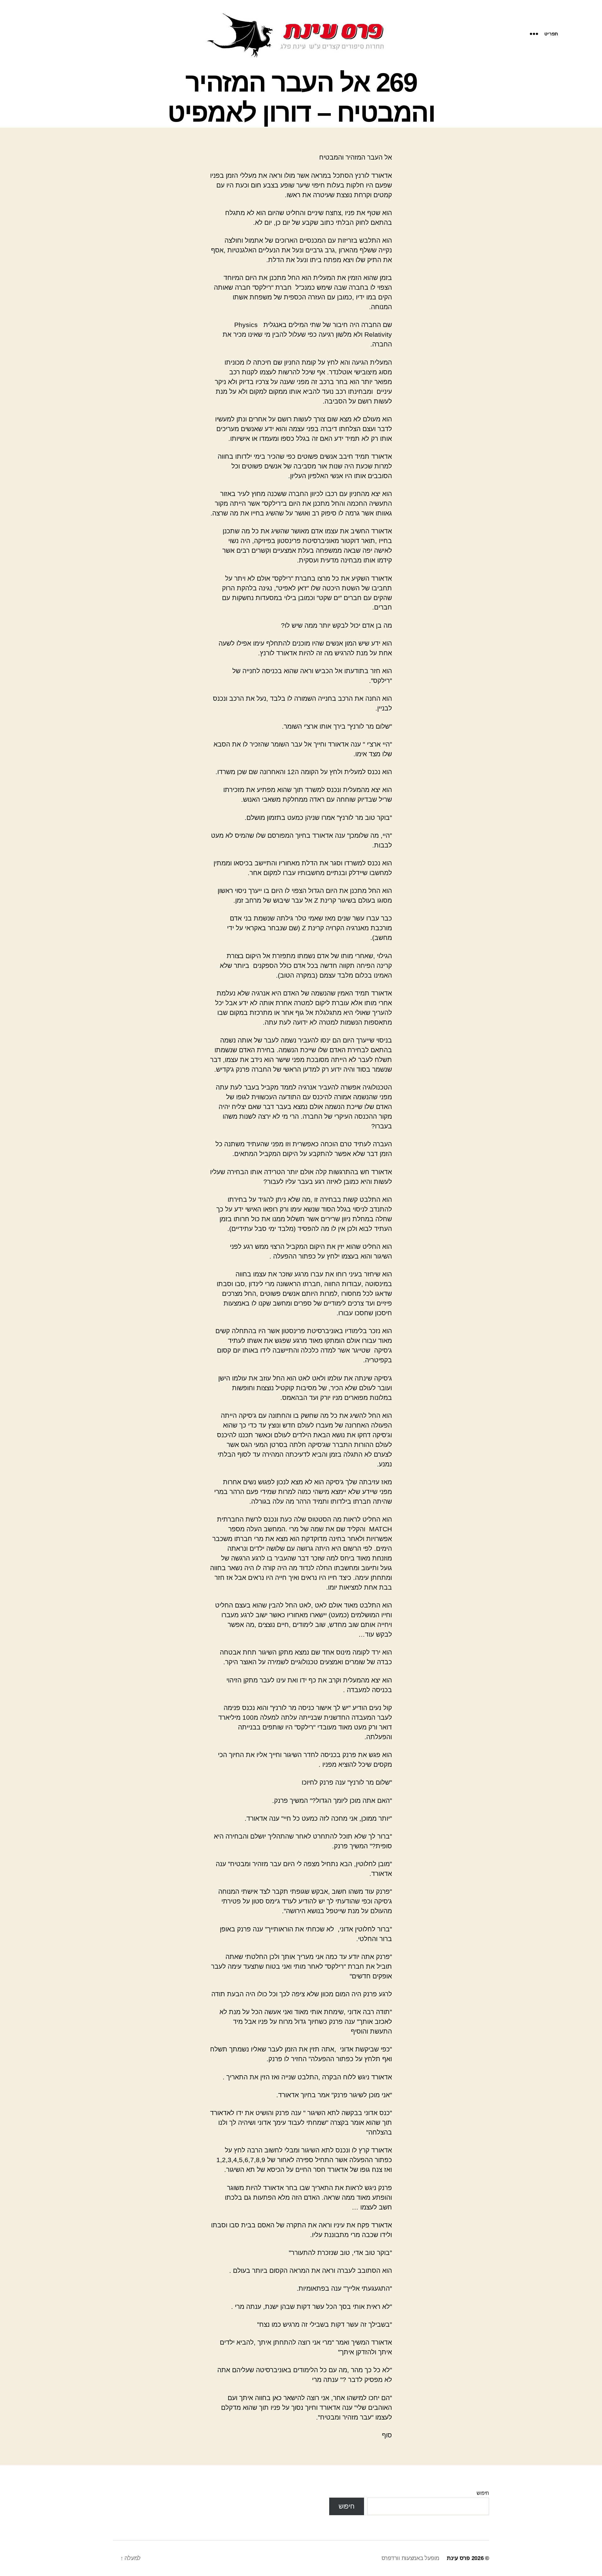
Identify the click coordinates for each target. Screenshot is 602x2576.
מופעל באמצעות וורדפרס (410, 2558)
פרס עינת (458, 2558)
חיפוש (483, 2493)
